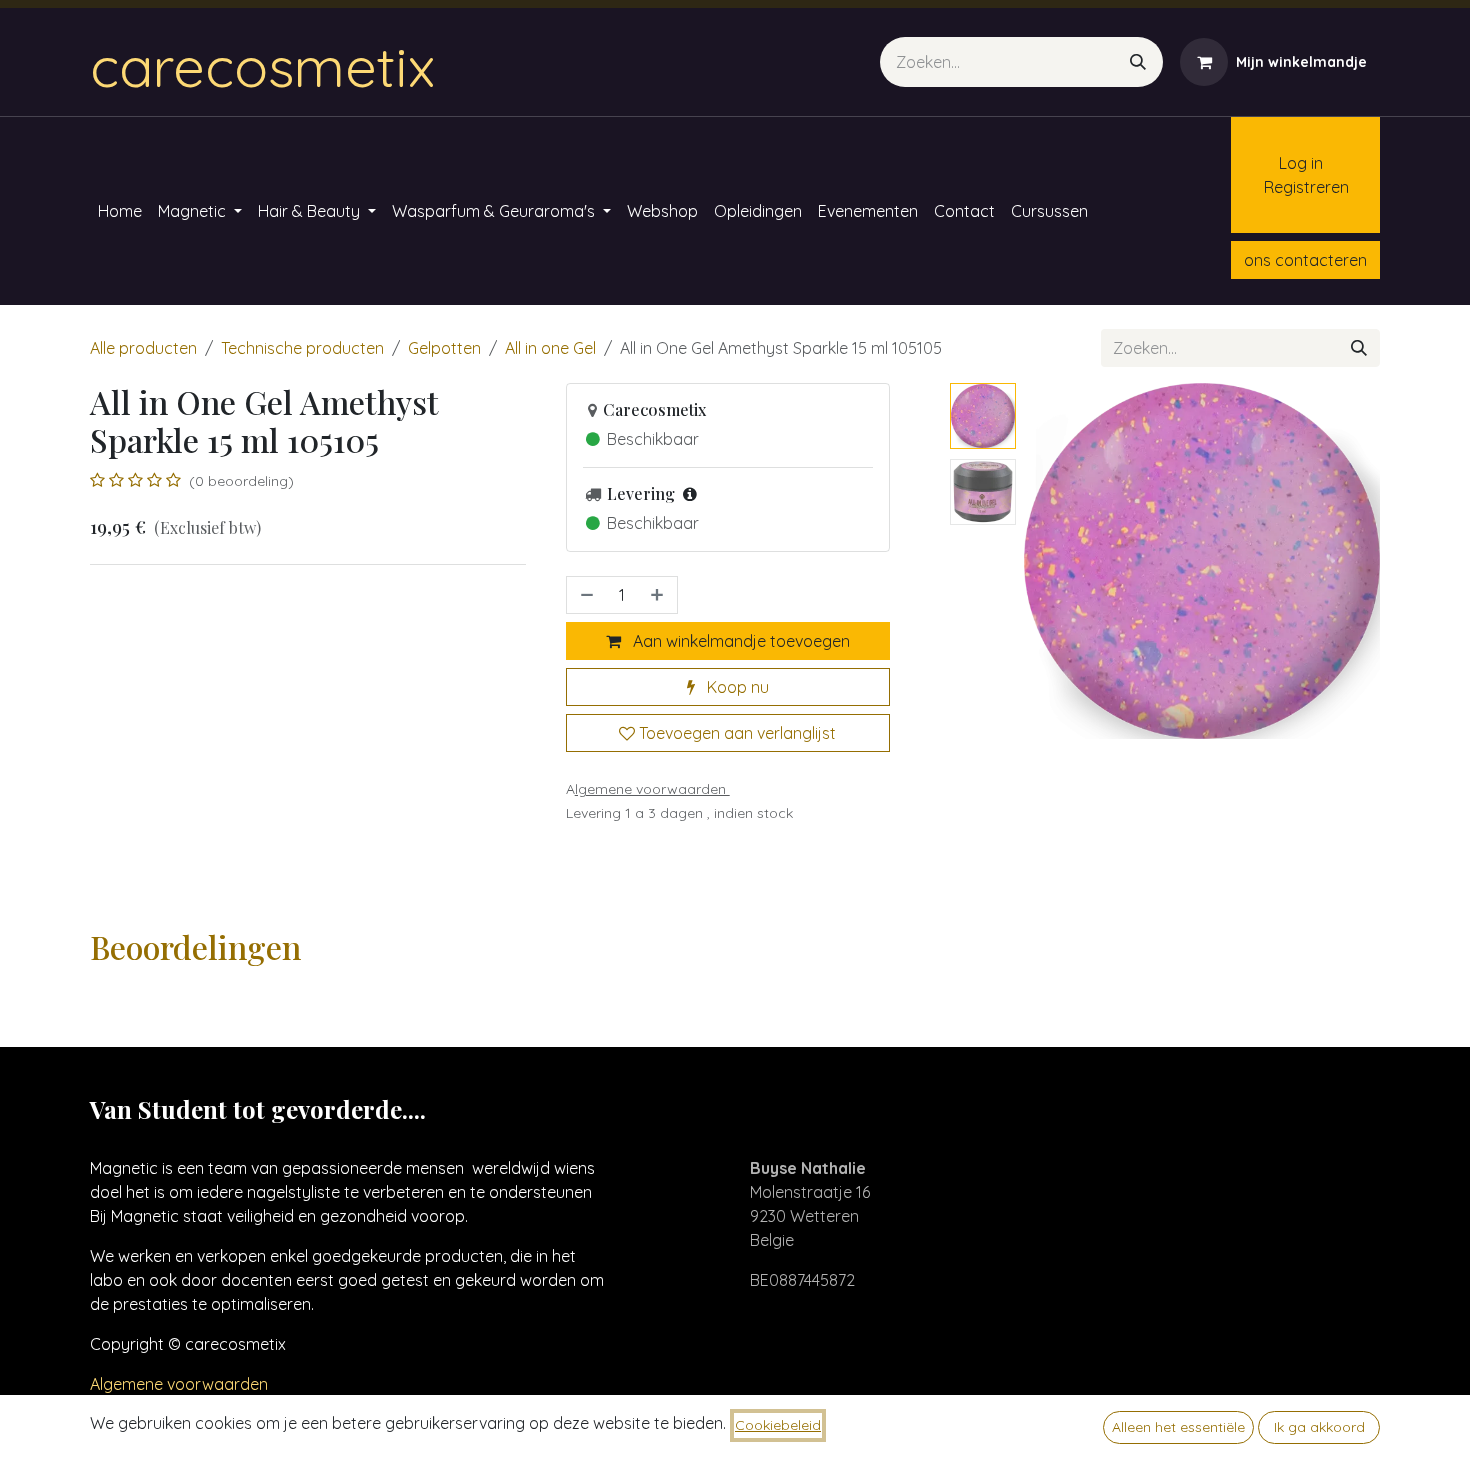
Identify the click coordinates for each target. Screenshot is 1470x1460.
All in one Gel (550, 348)
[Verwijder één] (585, 595)
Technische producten (302, 348)
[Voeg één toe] (659, 595)
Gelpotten (444, 348)
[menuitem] (120, 211)
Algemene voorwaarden (179, 1384)
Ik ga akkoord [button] (1319, 1427)
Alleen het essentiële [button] (1178, 1427)
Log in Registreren (1296, 175)
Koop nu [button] (736, 687)
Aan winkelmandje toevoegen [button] (739, 641)
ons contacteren (1305, 260)
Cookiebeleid (778, 1425)
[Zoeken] (1138, 62)
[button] (1042, 561)
